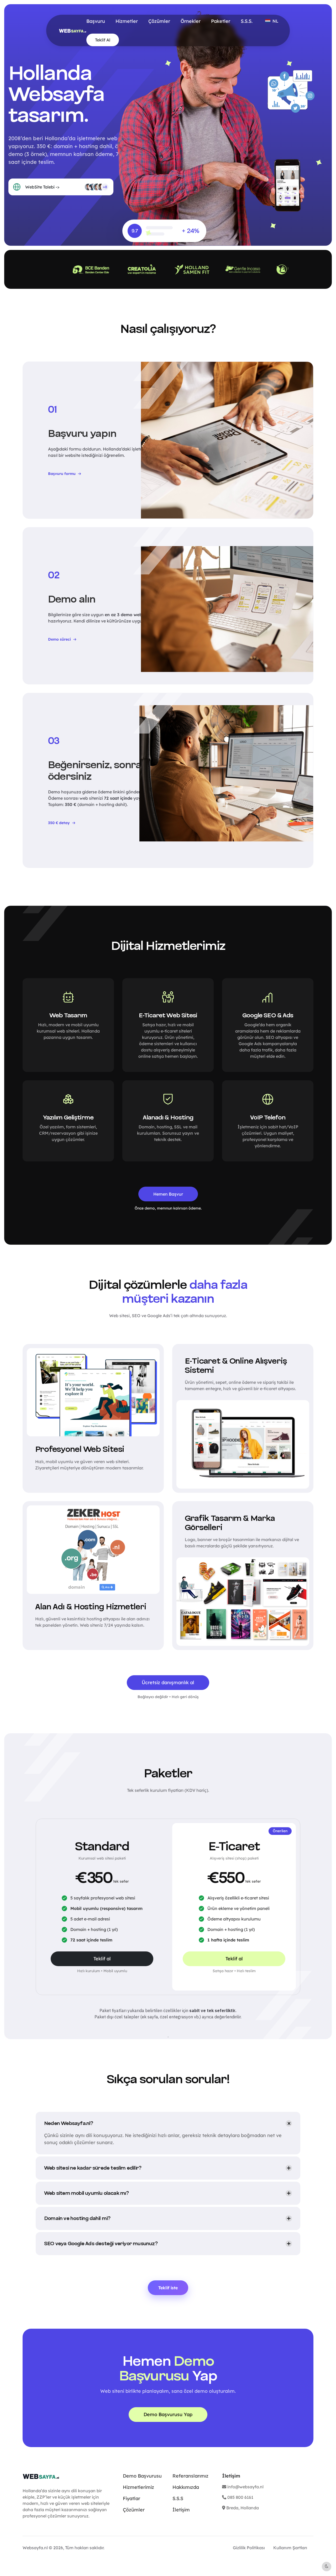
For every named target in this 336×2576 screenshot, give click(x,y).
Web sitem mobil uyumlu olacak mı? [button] (86, 2193)
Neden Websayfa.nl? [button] (69, 2123)
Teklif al (102, 1959)
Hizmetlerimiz (138, 2487)
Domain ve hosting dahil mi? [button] (77, 2218)
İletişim (181, 2510)
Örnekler (191, 21)
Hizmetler (127, 21)
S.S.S (178, 2498)
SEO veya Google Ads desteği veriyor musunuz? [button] (101, 2244)
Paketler (221, 21)
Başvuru (96, 21)
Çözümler (159, 21)
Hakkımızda (186, 2487)
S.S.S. (247, 21)
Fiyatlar (132, 2498)
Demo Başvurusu (142, 2476)
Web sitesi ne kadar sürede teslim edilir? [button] (93, 2168)
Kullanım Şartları (290, 2548)
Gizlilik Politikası (249, 2548)
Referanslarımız (190, 2476)
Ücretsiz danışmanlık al (168, 1682)
